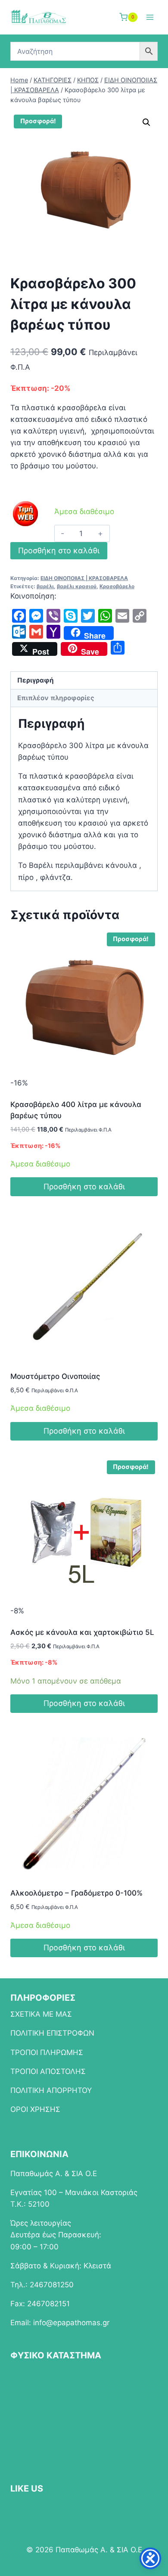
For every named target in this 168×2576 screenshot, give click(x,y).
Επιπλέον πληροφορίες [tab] (56, 698)
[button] (146, 122)
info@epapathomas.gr (71, 2323)
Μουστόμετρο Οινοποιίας (55, 1376)
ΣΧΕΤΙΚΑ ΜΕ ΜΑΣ (41, 2014)
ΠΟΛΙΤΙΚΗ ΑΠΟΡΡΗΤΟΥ (51, 2090)
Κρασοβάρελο (117, 586)
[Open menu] (150, 17)
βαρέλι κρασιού (77, 586)
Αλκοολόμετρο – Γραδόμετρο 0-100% (76, 1893)
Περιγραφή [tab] (36, 680)
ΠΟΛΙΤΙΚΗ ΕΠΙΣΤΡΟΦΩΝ (52, 2033)
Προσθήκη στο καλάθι (59, 550)
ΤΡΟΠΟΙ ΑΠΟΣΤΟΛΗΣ (48, 2071)
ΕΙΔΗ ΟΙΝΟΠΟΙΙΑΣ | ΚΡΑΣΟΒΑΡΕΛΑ (84, 578)
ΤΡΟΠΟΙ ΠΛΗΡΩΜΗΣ (47, 2052)
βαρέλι (45, 586)
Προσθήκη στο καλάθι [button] (84, 1187)
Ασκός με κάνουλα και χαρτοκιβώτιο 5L (82, 1632)
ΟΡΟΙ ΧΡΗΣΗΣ (35, 2109)
